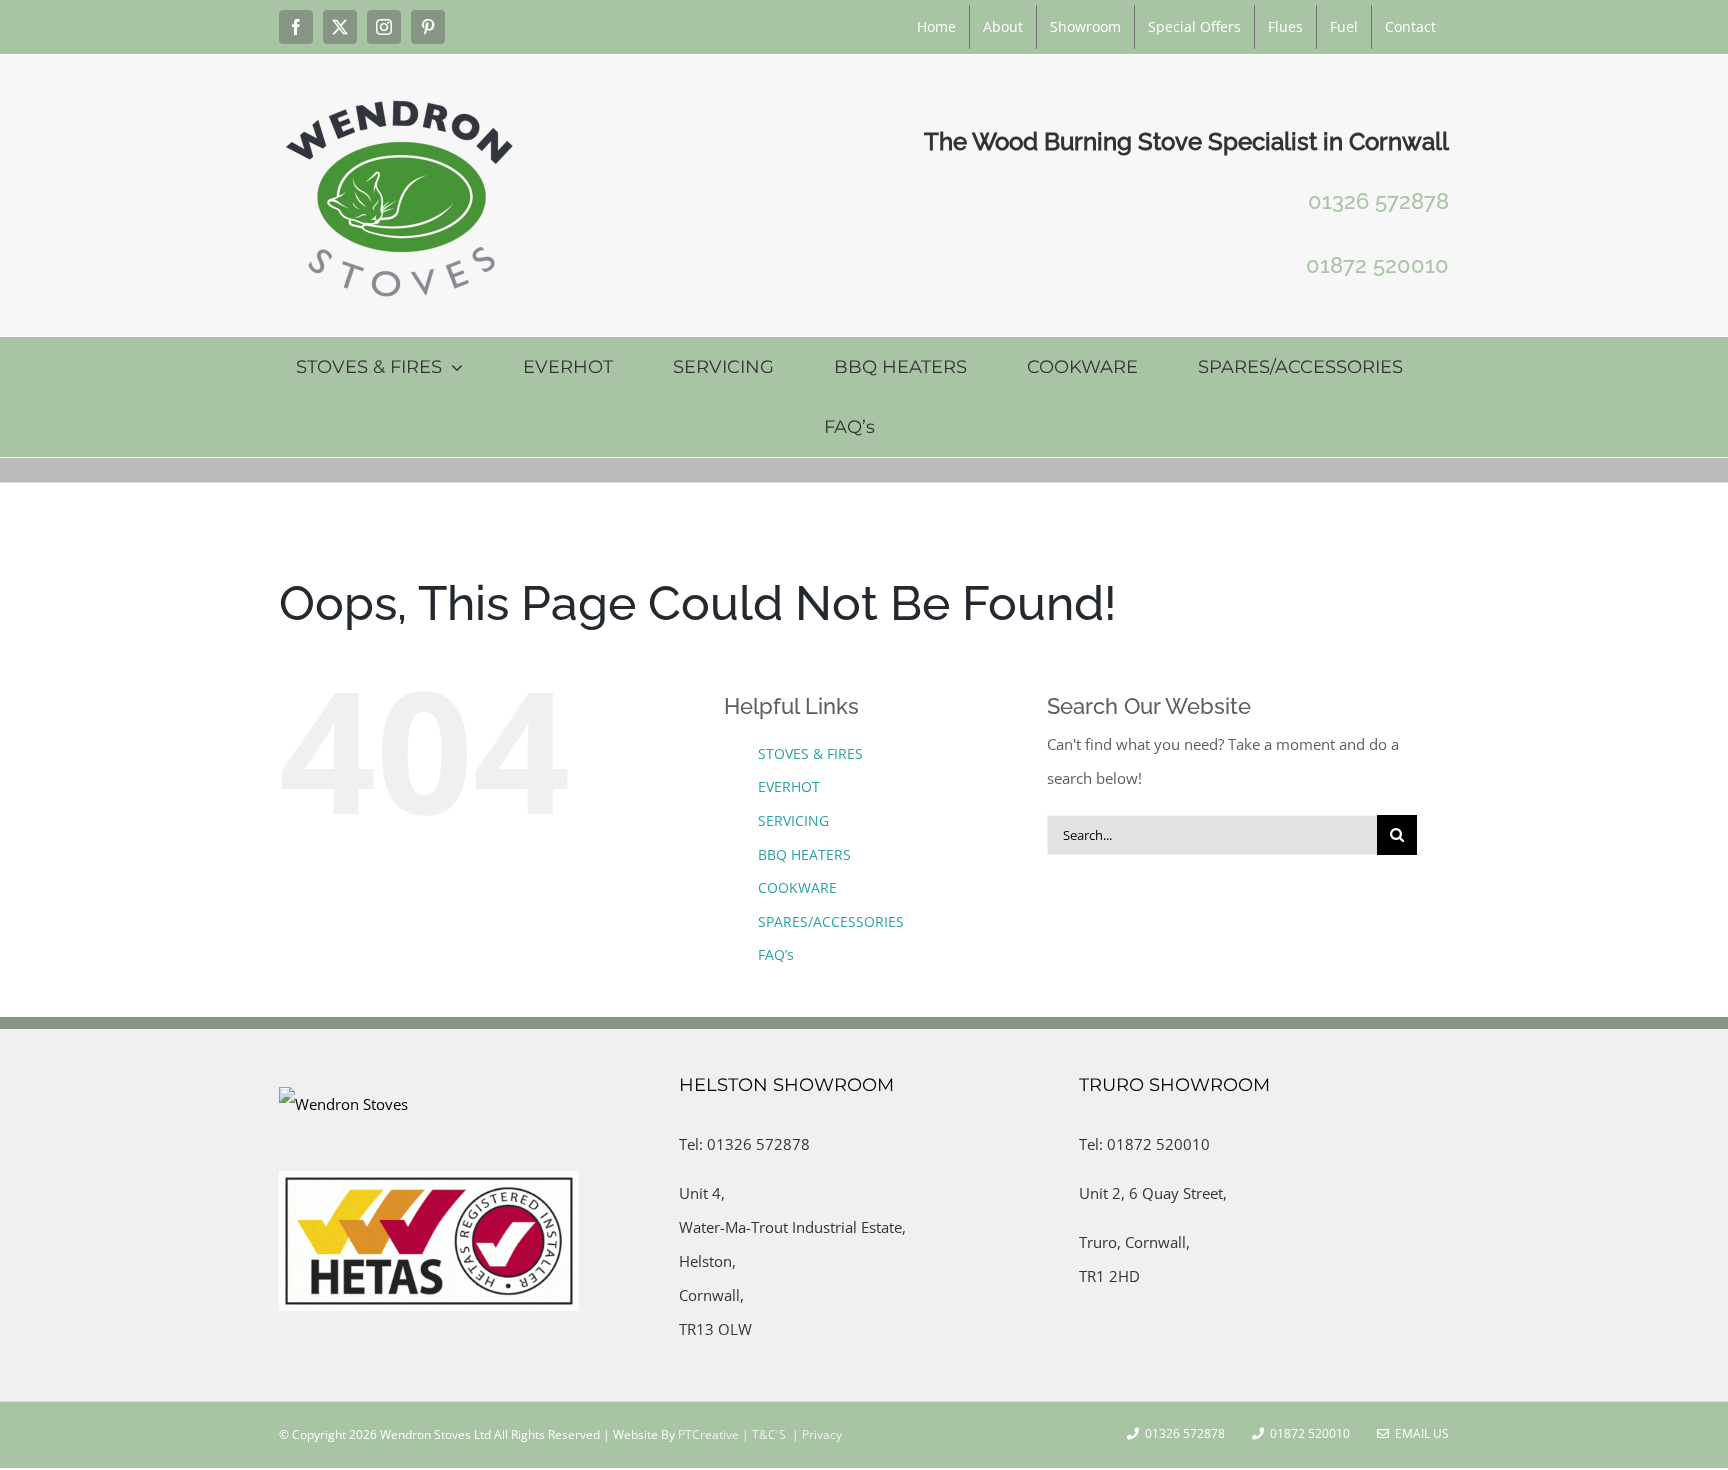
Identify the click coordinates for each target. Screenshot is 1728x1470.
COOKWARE (797, 887)
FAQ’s (776, 954)
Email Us (1419, 1433)
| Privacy (815, 1434)
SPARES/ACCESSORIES (831, 921)
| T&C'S (762, 1434)
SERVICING (793, 820)
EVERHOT (789, 786)
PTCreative (707, 1434)
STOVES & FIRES (810, 753)
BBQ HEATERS (804, 854)
